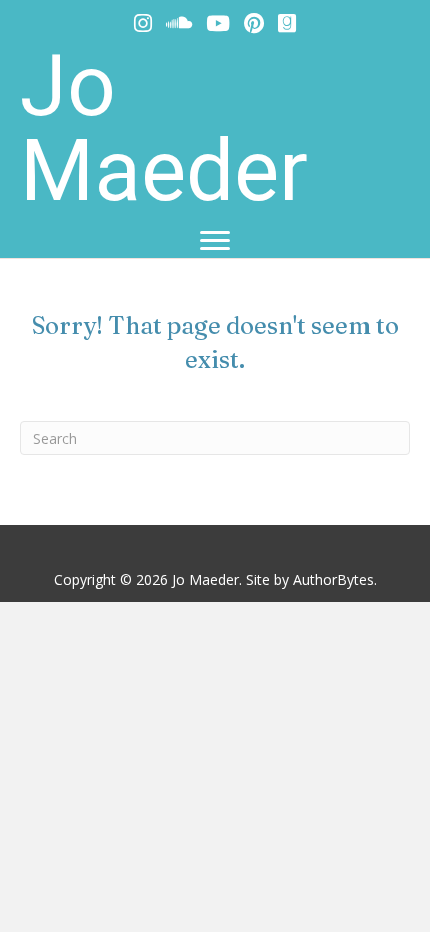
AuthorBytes (333, 579)
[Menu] (215, 241)
